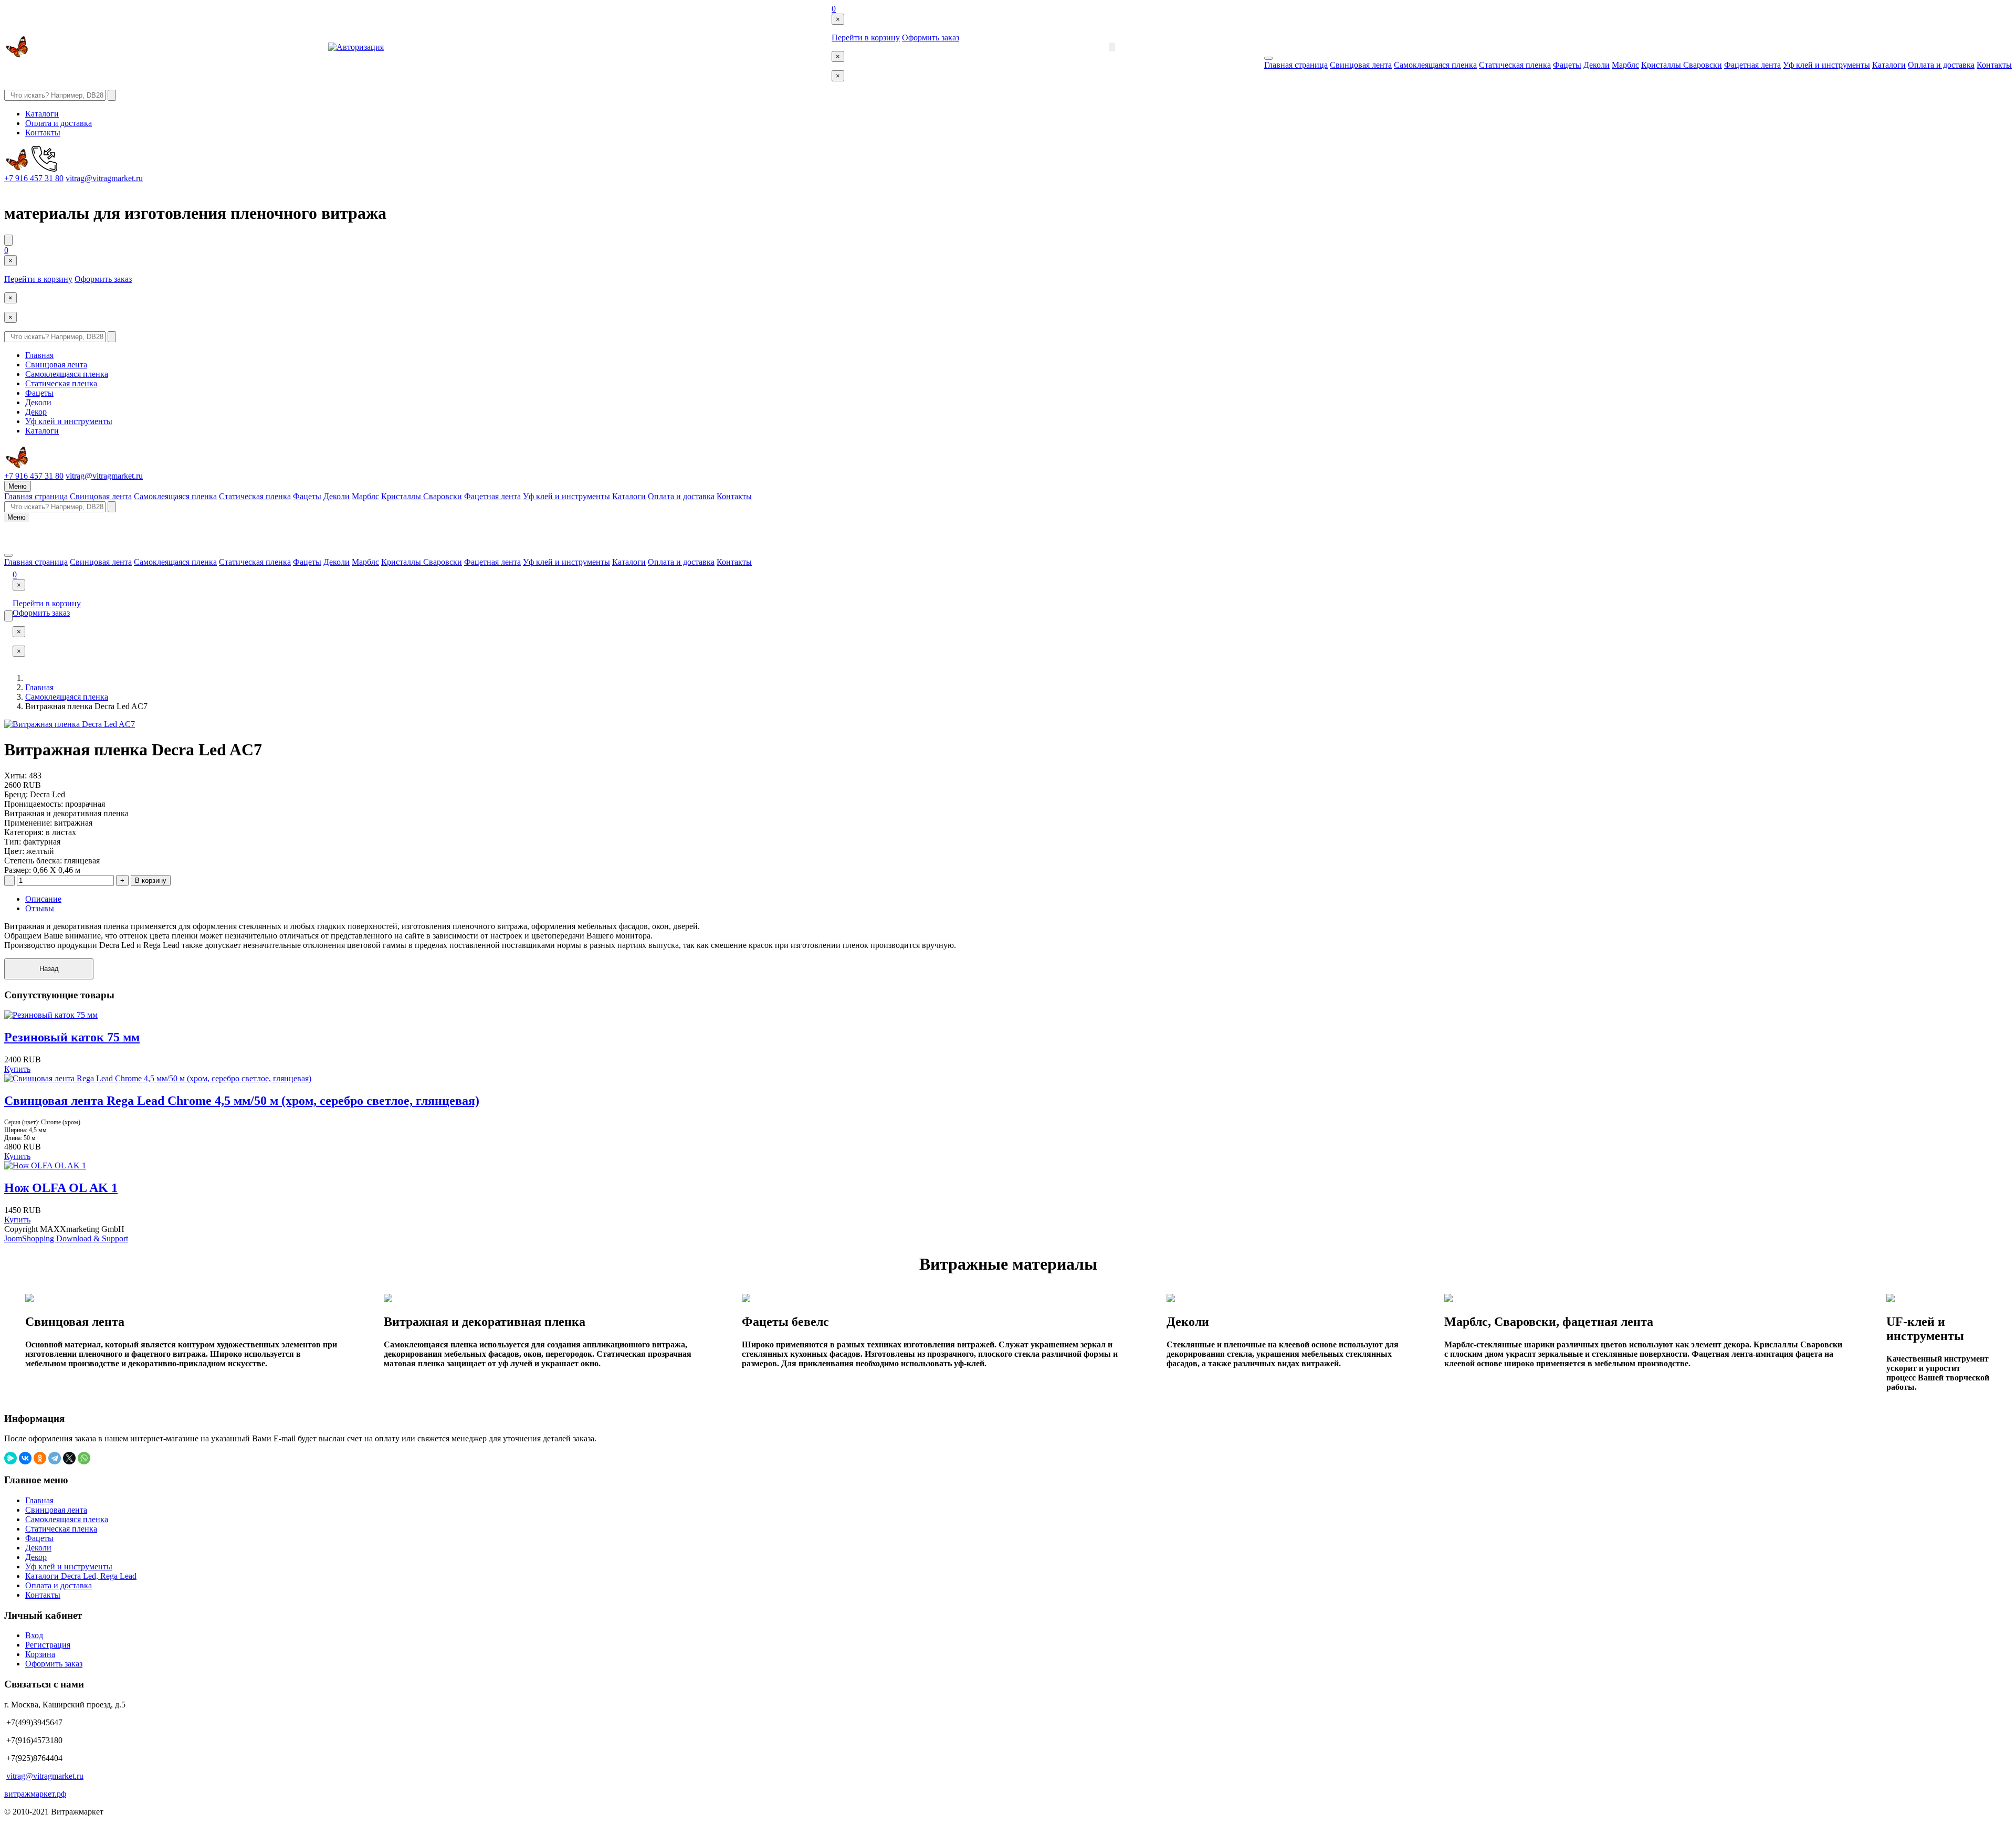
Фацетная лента (1752, 65)
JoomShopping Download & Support (66, 1238)
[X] (69, 1458)
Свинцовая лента (1361, 65)
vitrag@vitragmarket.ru (104, 178)
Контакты (1994, 65)
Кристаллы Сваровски (1682, 65)
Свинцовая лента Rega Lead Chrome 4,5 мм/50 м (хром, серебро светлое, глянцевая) (242, 1101)
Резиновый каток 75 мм (72, 1037)
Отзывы (40, 908)
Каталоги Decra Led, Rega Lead (81, 1576)
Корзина (40, 1654)
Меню (18, 486)
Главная (39, 355)
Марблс (1625, 65)
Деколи (1597, 65)
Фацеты (1567, 65)
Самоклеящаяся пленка (1435, 65)
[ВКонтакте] (25, 1458)
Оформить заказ (931, 38)
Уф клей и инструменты (1826, 65)
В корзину (151, 880)
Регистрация (48, 1645)
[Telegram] (55, 1458)
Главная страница (1296, 65)
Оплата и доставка (1941, 65)
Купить (17, 1069)
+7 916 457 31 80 (34, 178)
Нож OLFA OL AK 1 (61, 1188)
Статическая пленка (1515, 65)
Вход (34, 1635)
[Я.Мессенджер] (10, 1458)
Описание (43, 899)
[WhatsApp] (84, 1458)
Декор (36, 412)
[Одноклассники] (40, 1458)
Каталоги (1889, 65)
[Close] (1268, 58)
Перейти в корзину (866, 38)
